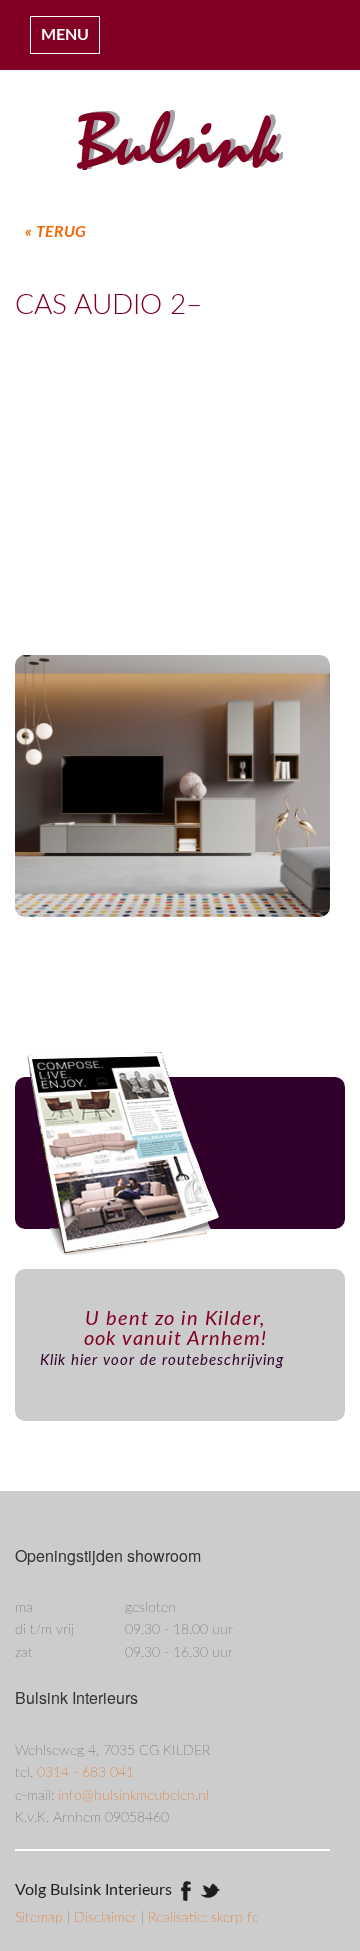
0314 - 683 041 (85, 1773)
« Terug (55, 232)
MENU (65, 35)
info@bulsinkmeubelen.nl (133, 1796)
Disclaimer (107, 1918)
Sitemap (41, 1918)
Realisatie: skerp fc (203, 1918)
